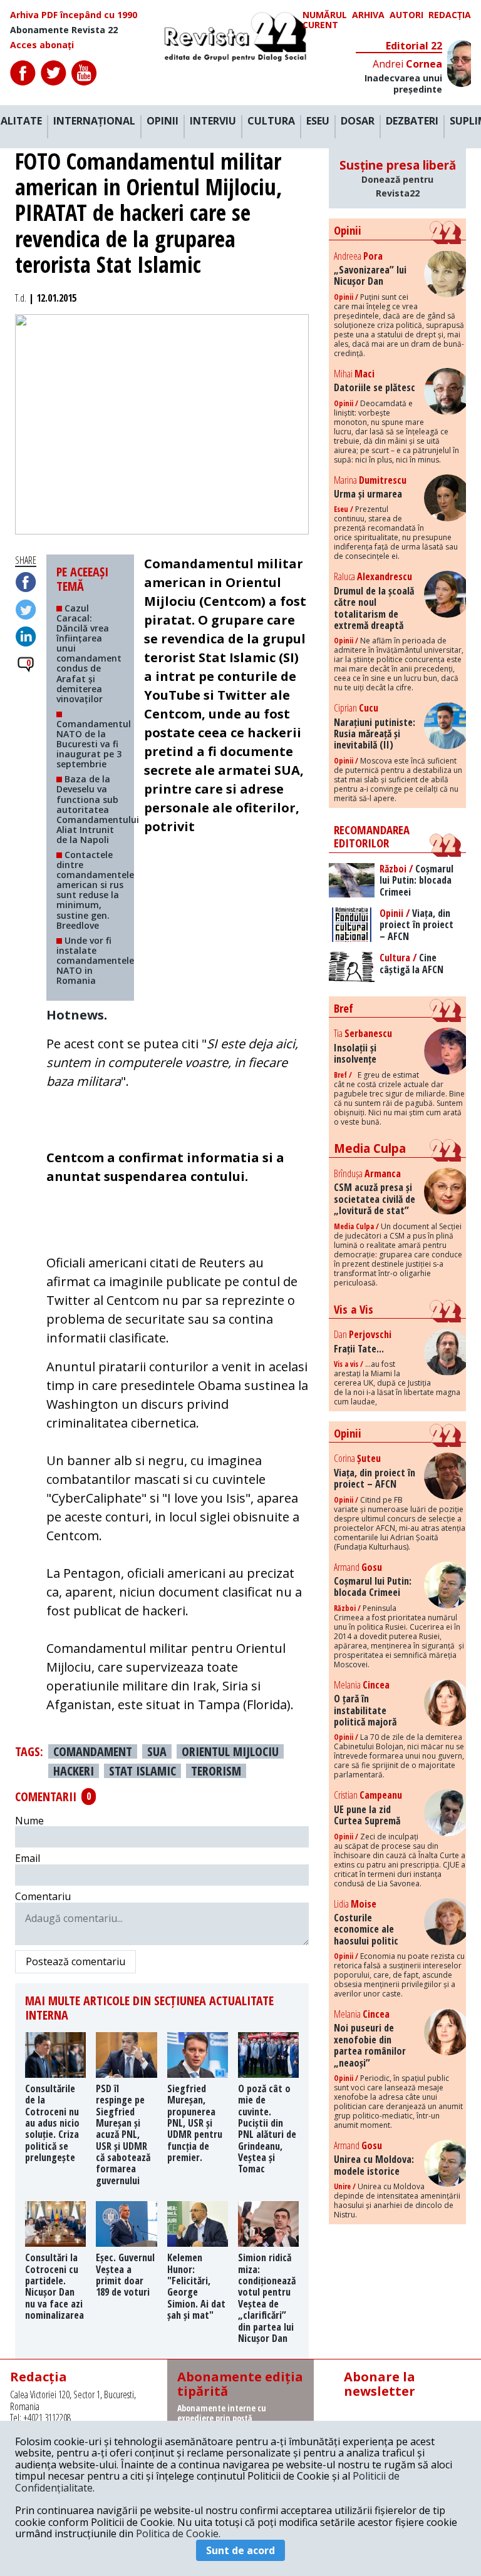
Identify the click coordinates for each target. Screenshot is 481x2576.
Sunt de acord (240, 2550)
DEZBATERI (412, 121)
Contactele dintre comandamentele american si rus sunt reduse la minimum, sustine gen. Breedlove (95, 890)
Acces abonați (42, 45)
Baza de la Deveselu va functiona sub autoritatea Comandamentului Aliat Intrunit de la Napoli (98, 809)
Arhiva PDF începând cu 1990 (74, 15)
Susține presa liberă (398, 178)
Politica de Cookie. (178, 2533)
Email (28, 1858)
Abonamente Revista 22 (64, 30)
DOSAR (358, 121)
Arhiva (368, 15)
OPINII (163, 121)
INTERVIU (213, 121)
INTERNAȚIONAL (94, 121)
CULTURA (271, 121)
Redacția (450, 15)
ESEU (318, 121)
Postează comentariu (75, 1961)
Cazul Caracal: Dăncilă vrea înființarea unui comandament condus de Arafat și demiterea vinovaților (89, 653)
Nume (29, 1821)
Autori (406, 15)
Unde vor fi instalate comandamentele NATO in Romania (95, 960)
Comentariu (43, 1896)
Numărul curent (325, 20)
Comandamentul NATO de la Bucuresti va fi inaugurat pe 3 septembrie (94, 744)
